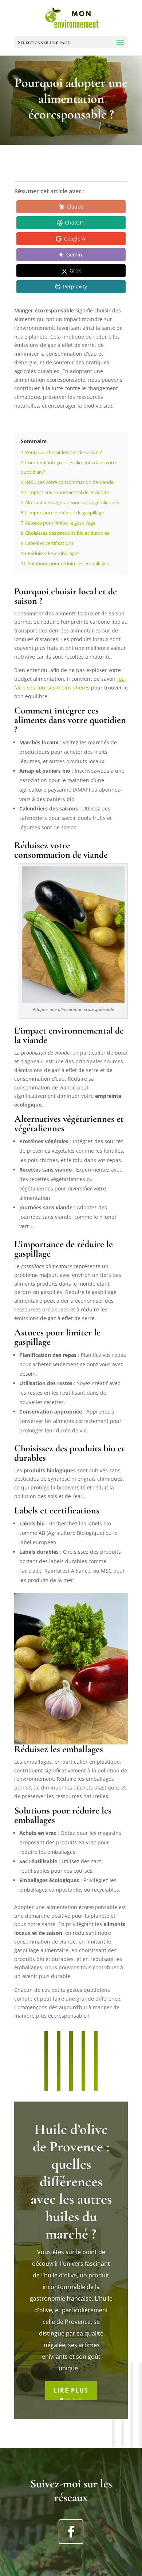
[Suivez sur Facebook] (71, 2532)
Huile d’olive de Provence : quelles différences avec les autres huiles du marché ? (71, 2181)
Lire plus (71, 2390)
